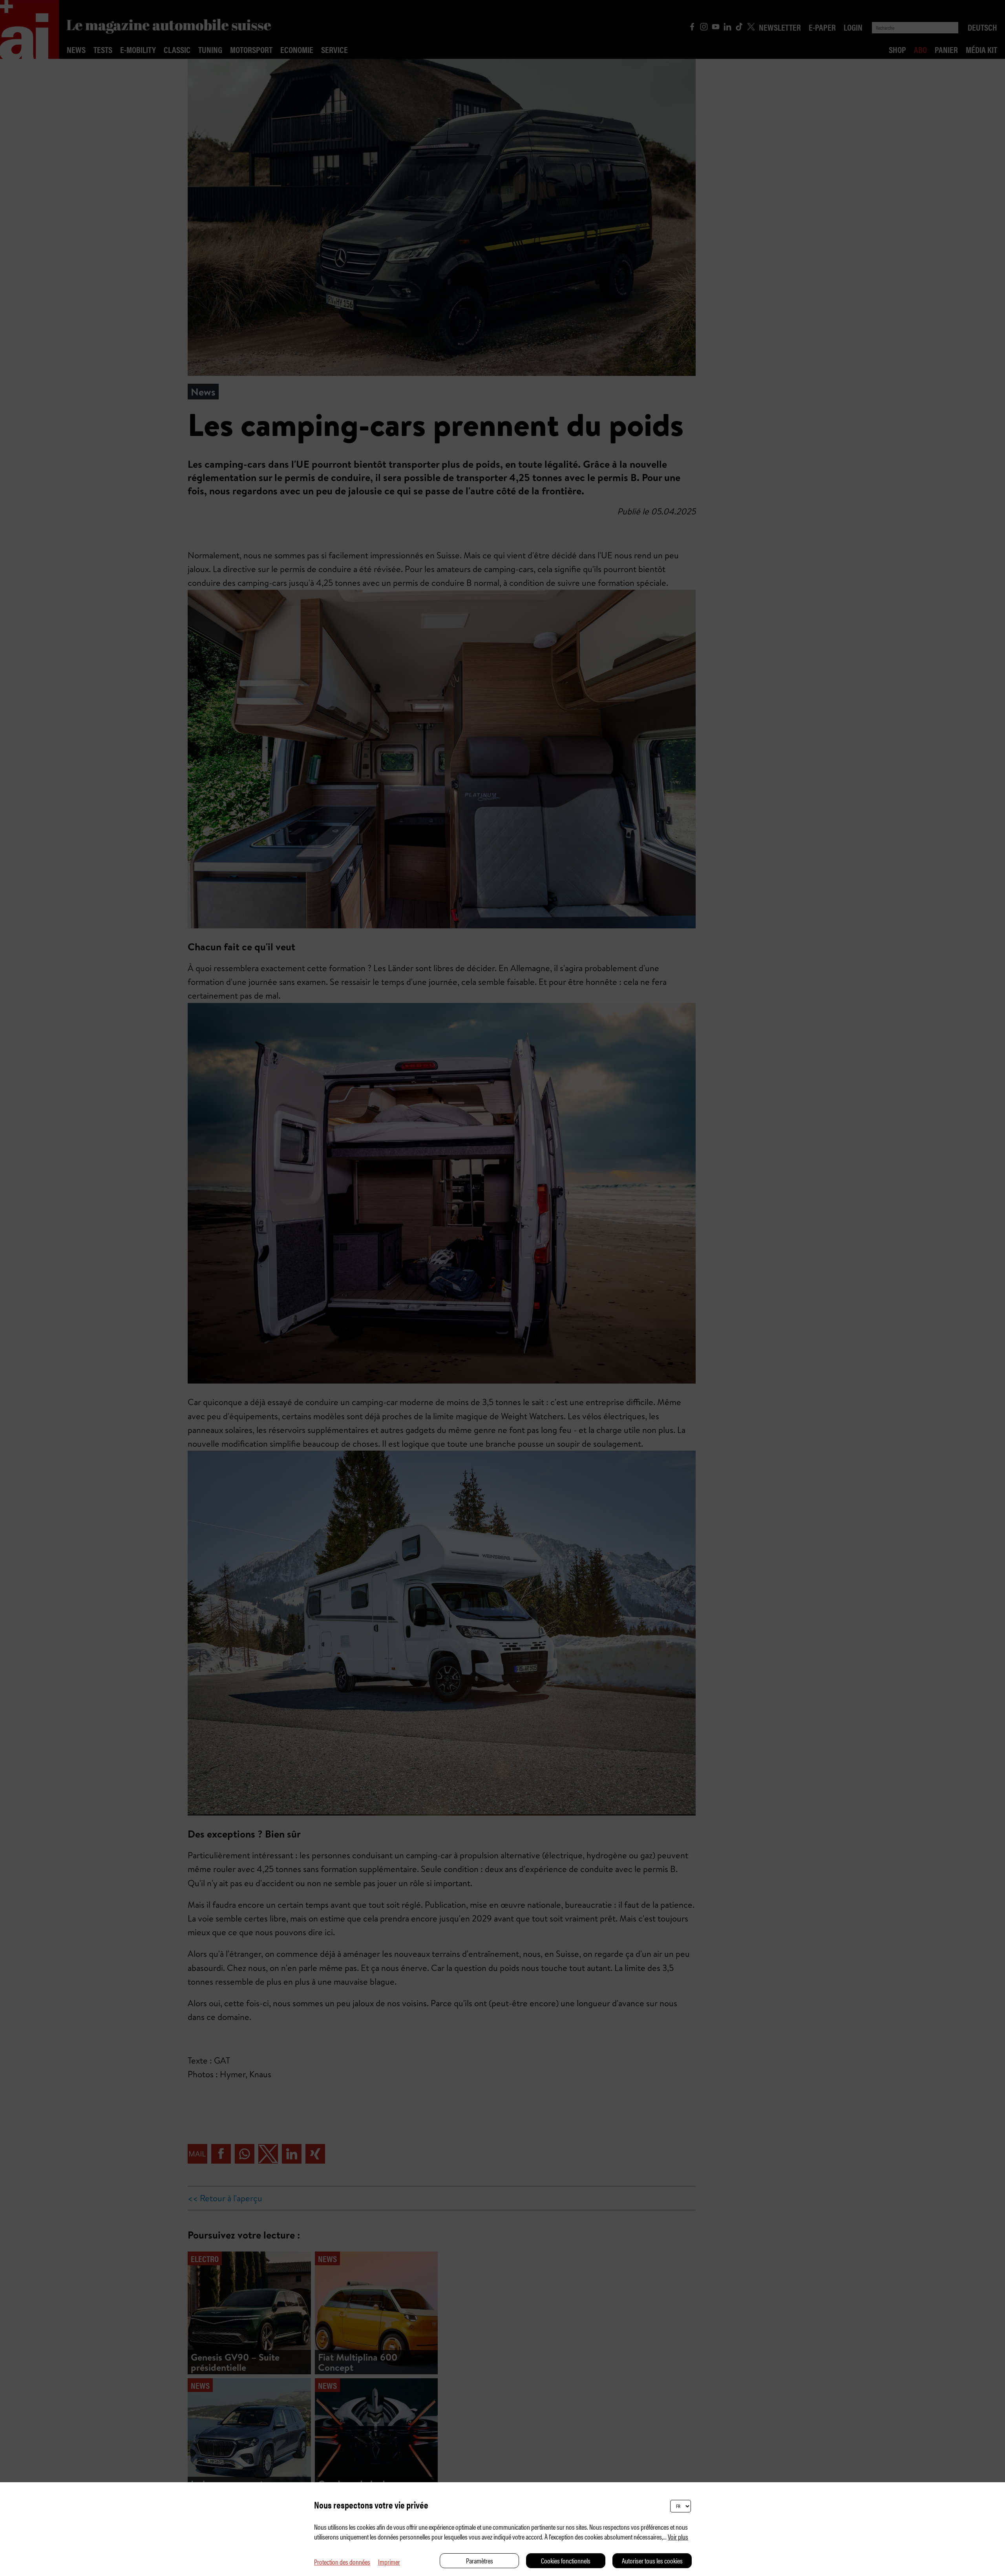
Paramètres (480, 2561)
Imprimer (389, 2562)
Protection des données (342, 2562)
